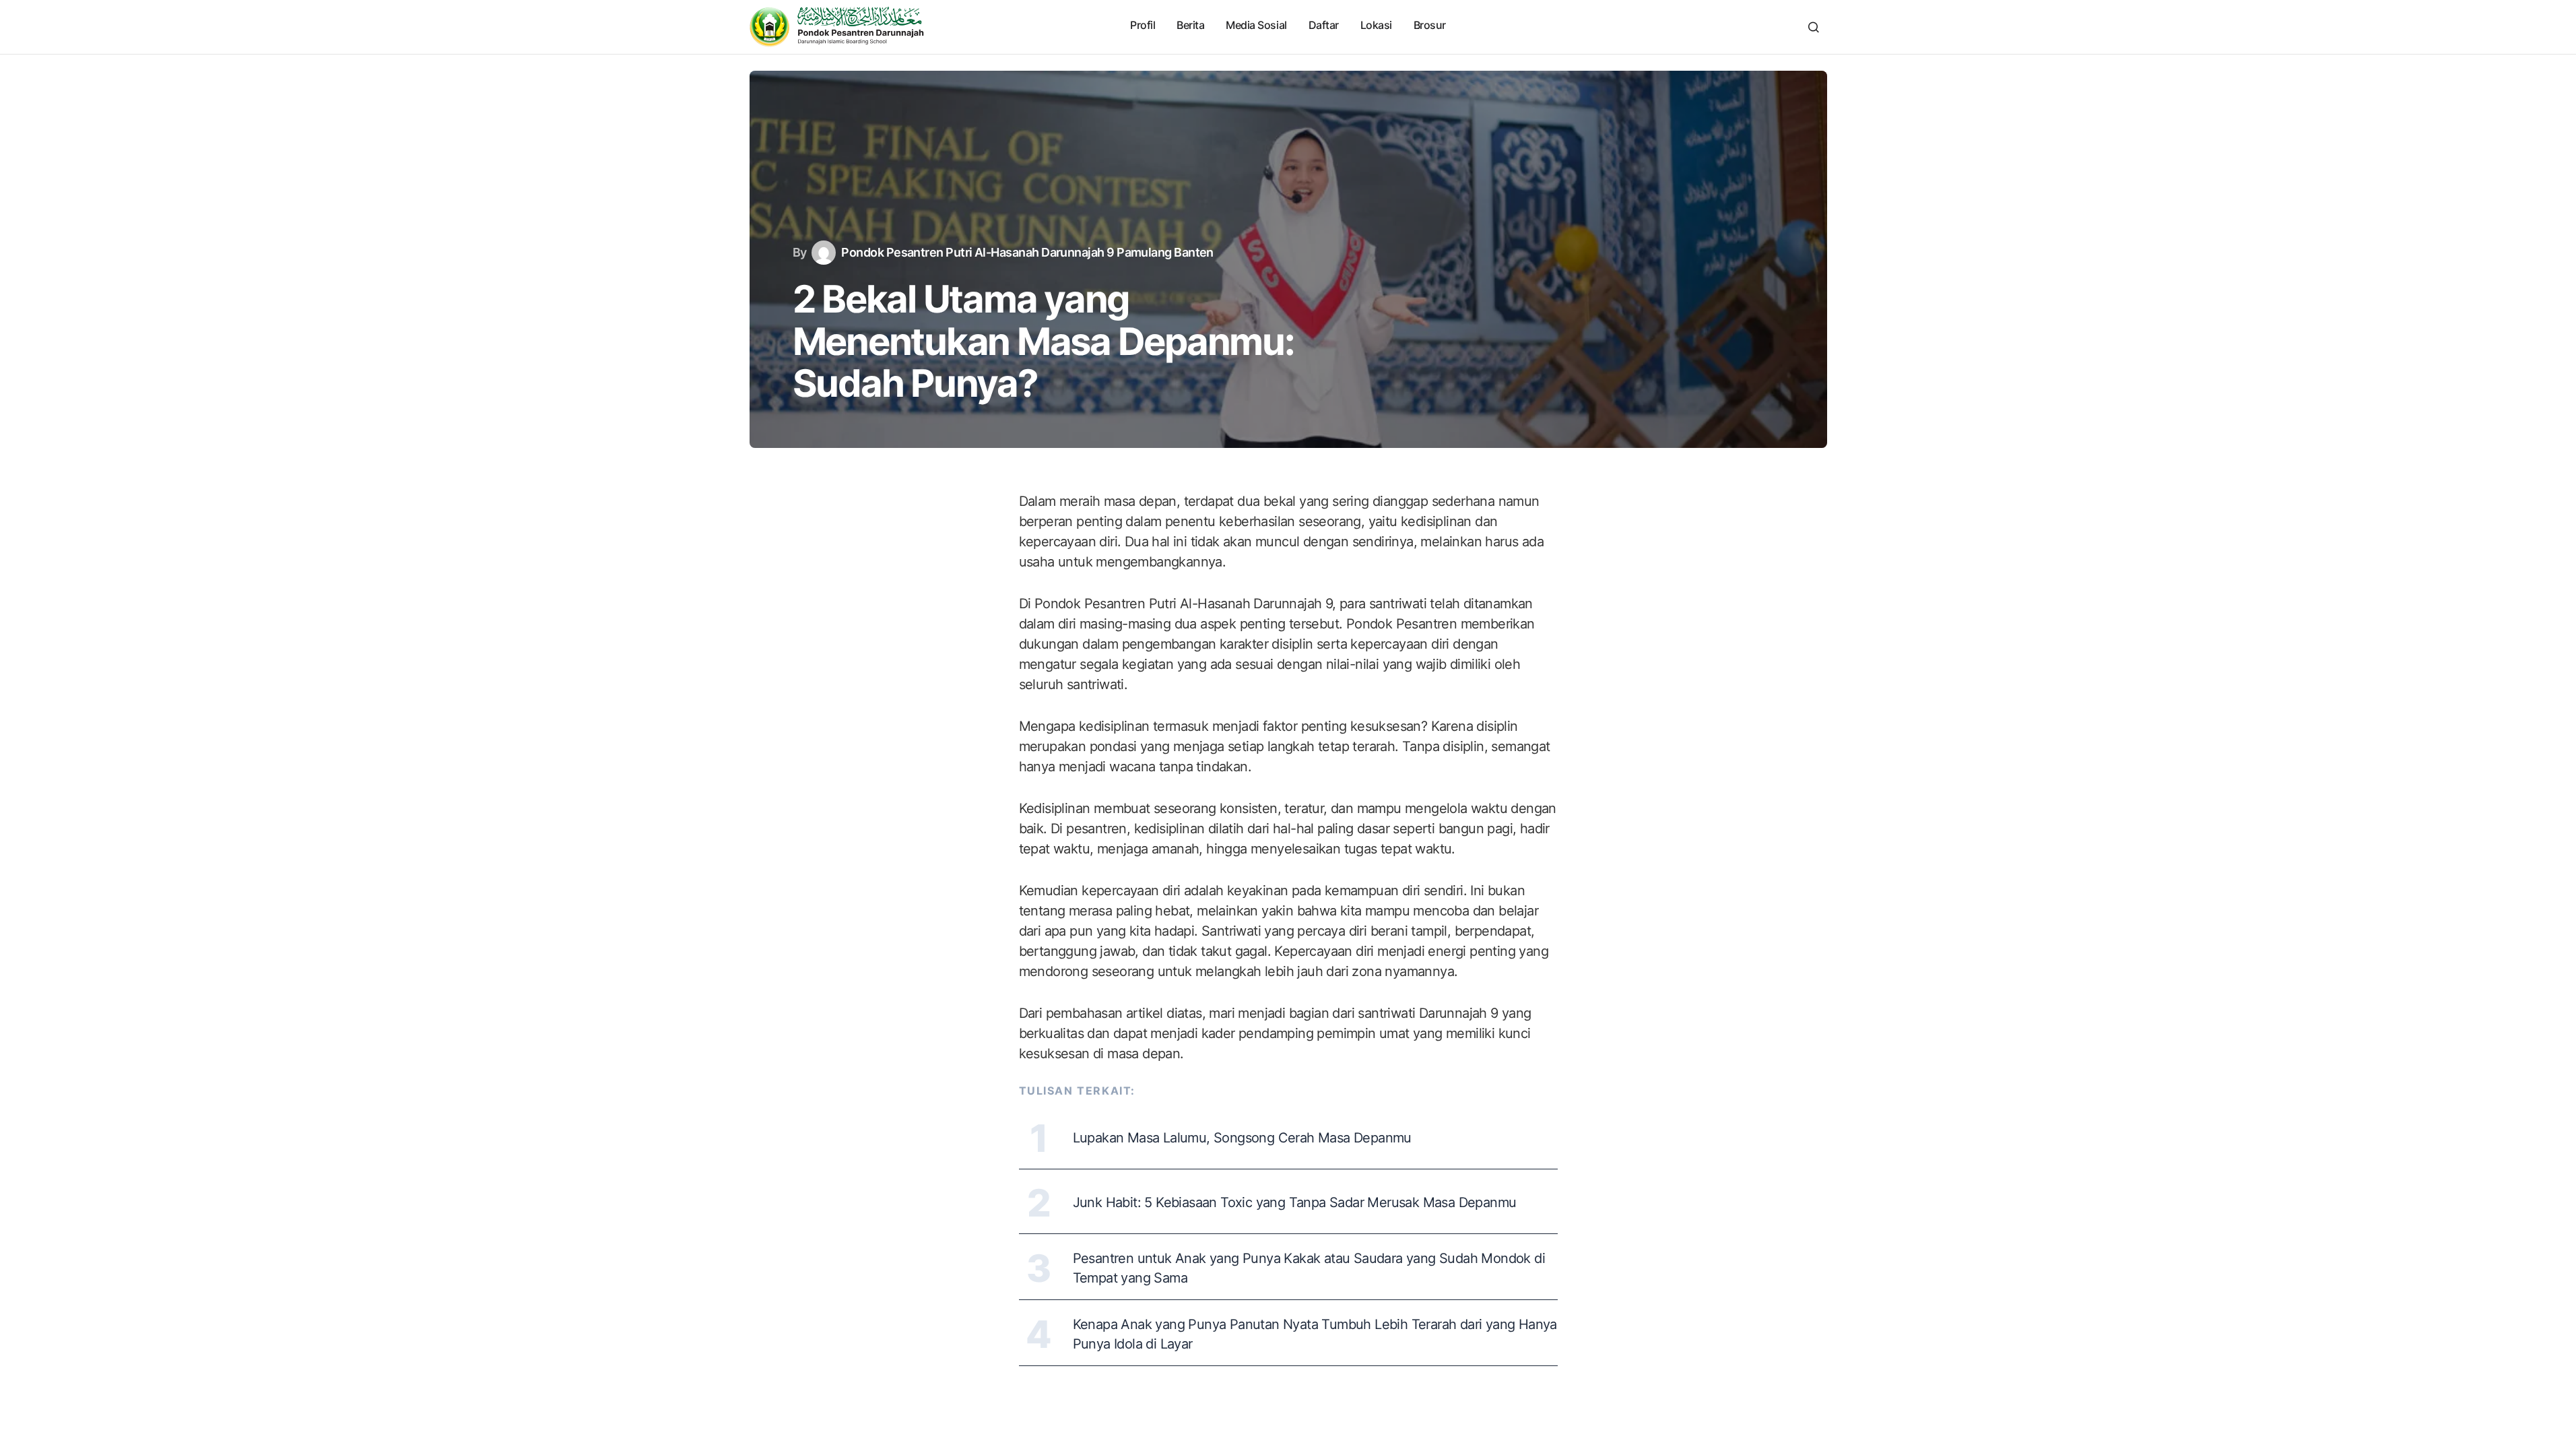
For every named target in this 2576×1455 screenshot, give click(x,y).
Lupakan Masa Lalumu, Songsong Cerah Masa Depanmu (1242, 1138)
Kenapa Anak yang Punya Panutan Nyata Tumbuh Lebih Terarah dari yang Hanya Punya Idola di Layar (1315, 1334)
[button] (1814, 27)
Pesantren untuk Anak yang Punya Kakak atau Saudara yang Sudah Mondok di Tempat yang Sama (1309, 1268)
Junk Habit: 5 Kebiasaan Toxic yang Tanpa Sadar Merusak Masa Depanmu (1295, 1202)
